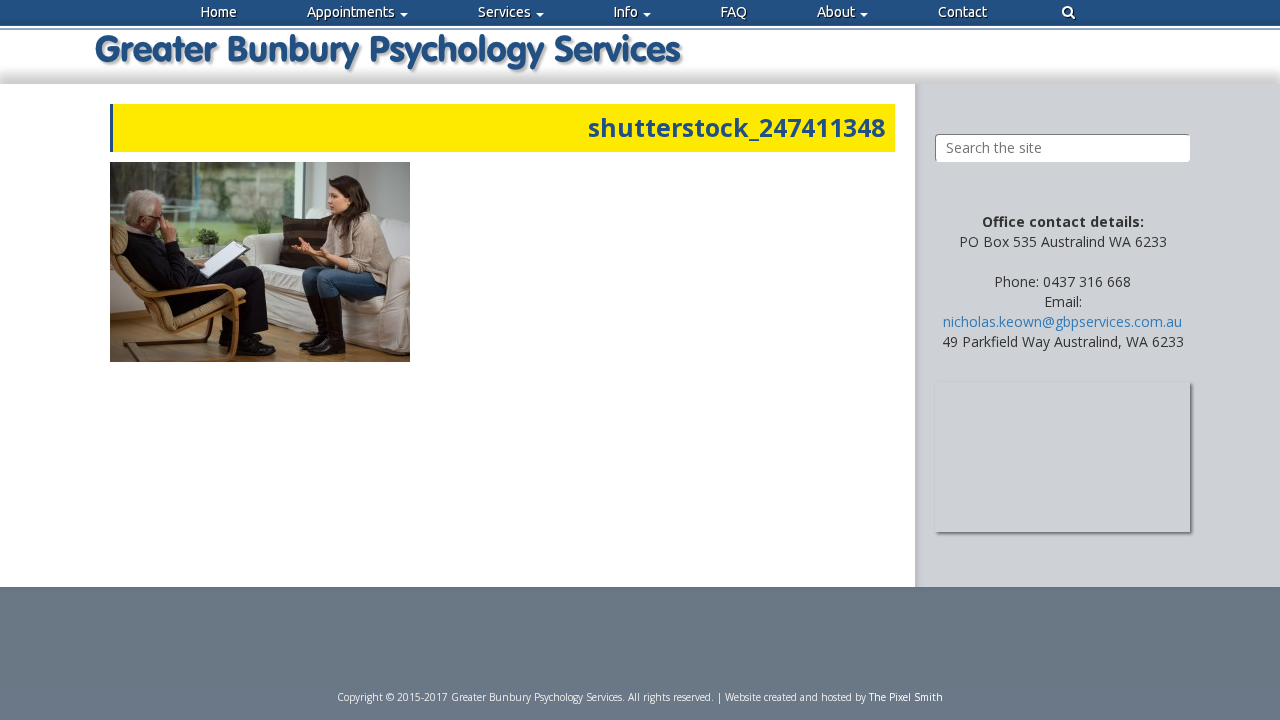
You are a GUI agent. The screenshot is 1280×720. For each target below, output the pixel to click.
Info (627, 12)
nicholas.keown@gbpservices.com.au (1062, 321)
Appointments (352, 12)
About (837, 12)
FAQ (734, 12)
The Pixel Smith (906, 697)
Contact (962, 12)
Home (219, 12)
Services (506, 12)
